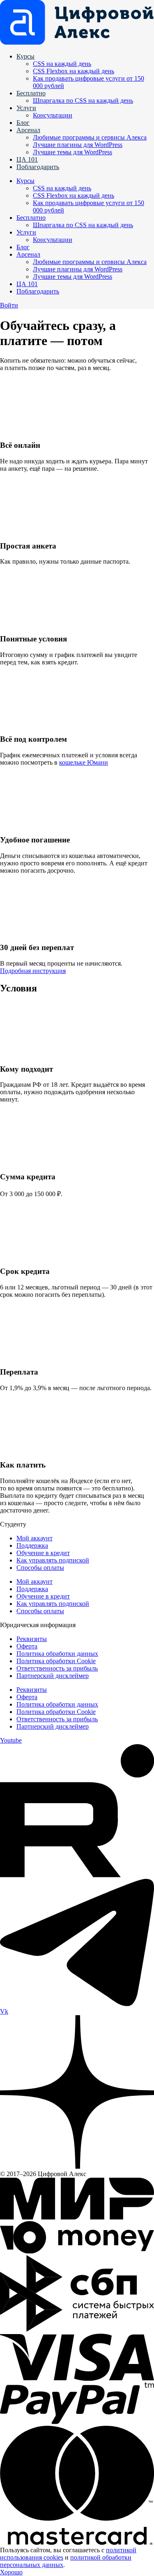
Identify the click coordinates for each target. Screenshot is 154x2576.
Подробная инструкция (33, 971)
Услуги (26, 108)
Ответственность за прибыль (57, 1668)
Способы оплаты (40, 1568)
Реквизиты (32, 1639)
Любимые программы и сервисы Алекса (90, 137)
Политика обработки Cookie (56, 1661)
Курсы (25, 56)
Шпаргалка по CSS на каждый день (83, 100)
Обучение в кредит (43, 1553)
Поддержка (32, 1545)
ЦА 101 (27, 159)
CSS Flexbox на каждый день (74, 71)
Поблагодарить (38, 167)
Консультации (53, 115)
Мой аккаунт (34, 1538)
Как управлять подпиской (53, 1560)
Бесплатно (31, 93)
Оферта (27, 1646)
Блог (23, 123)
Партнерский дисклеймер (53, 1676)
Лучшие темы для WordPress (72, 152)
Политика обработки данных (57, 1654)
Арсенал (28, 130)
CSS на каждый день (62, 64)
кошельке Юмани (84, 762)
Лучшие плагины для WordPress (78, 145)
